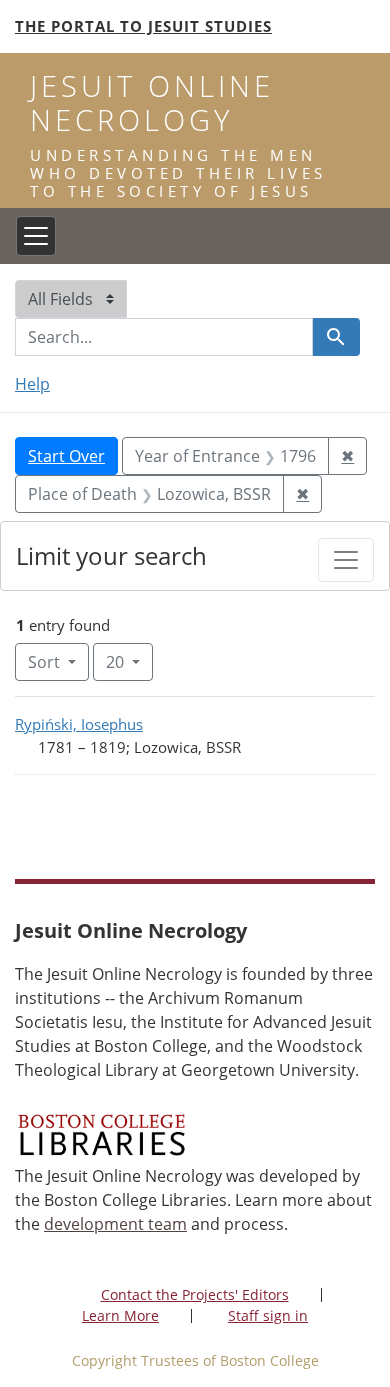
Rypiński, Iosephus (79, 724)
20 (129, 661)
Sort (44, 662)
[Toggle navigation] (36, 236)
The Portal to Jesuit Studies (143, 26)
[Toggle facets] (346, 560)
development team (115, 1224)
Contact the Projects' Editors (195, 1294)
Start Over (66, 456)
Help (32, 384)
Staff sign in (268, 1315)
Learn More (120, 1315)
